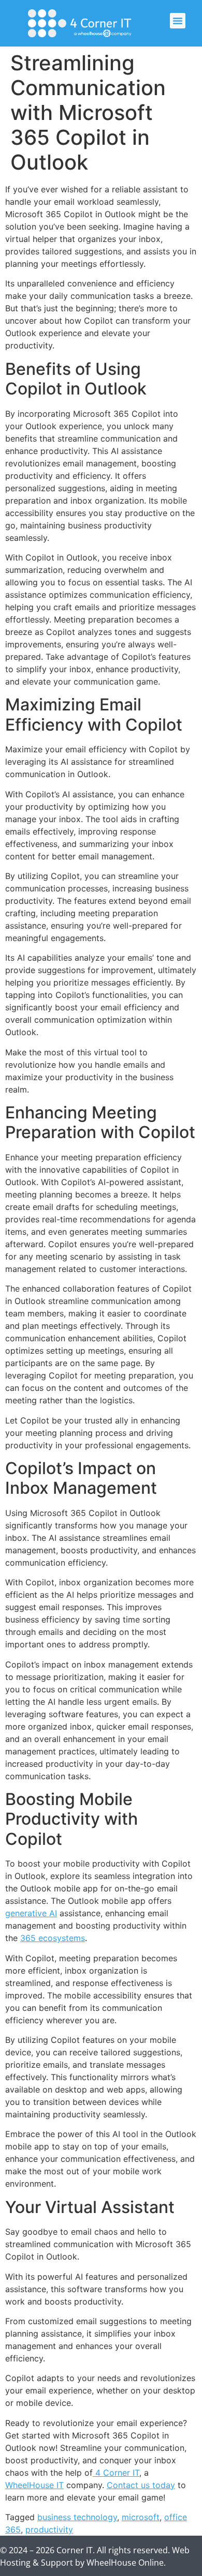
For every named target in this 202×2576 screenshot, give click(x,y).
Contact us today (141, 2485)
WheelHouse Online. (126, 2563)
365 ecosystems (53, 1938)
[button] (178, 21)
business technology (77, 2517)
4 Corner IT (116, 2473)
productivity (49, 2529)
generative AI (31, 1913)
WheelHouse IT (34, 2485)
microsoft (141, 2517)
